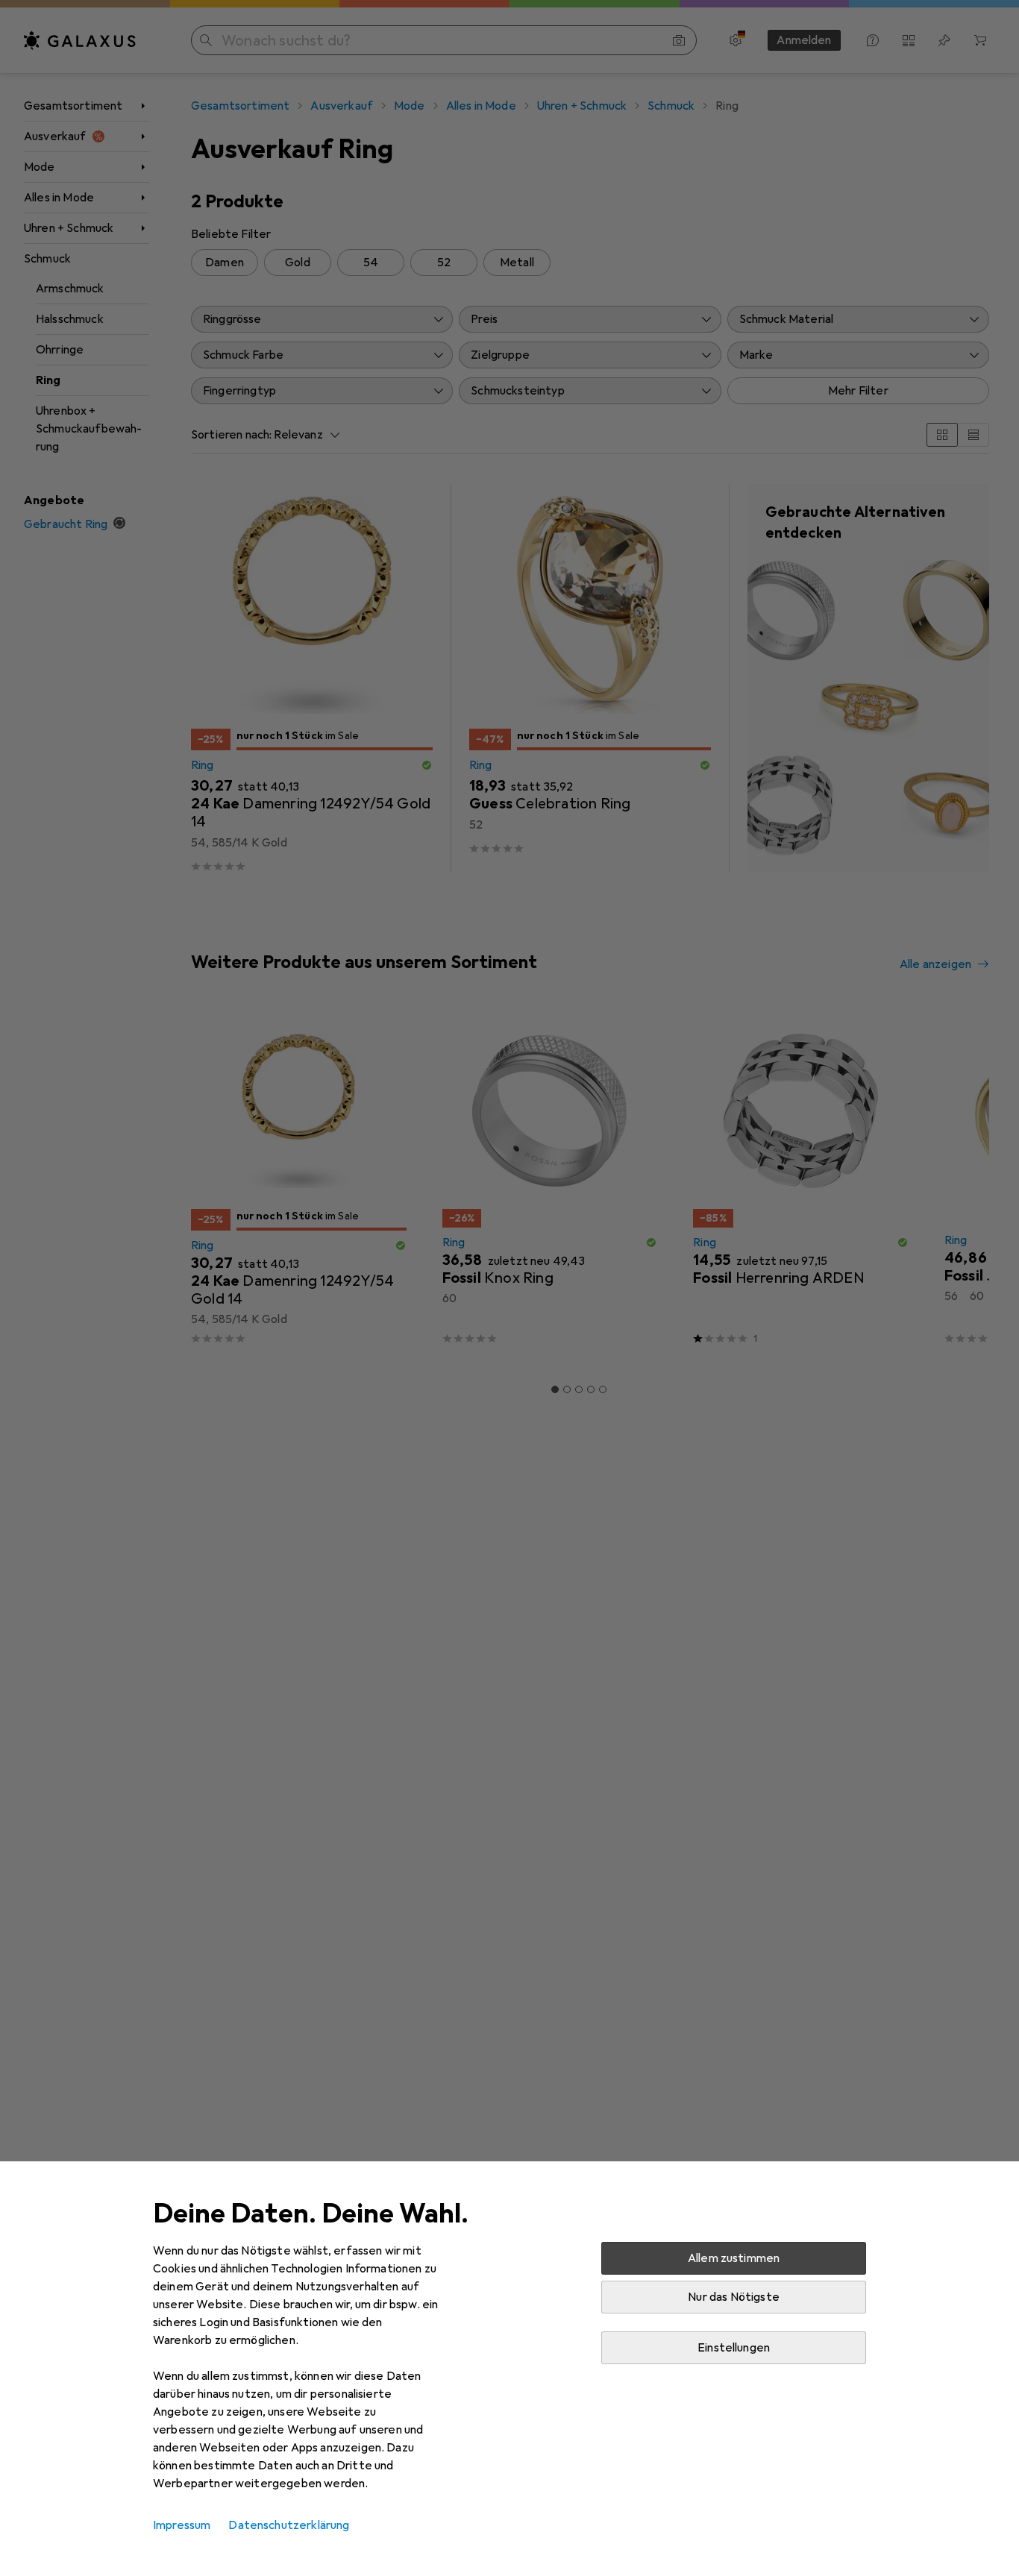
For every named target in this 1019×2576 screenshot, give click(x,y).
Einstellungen (734, 2348)
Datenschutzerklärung (289, 2525)
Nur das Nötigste (734, 2297)
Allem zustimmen (734, 2258)
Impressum (182, 2525)
